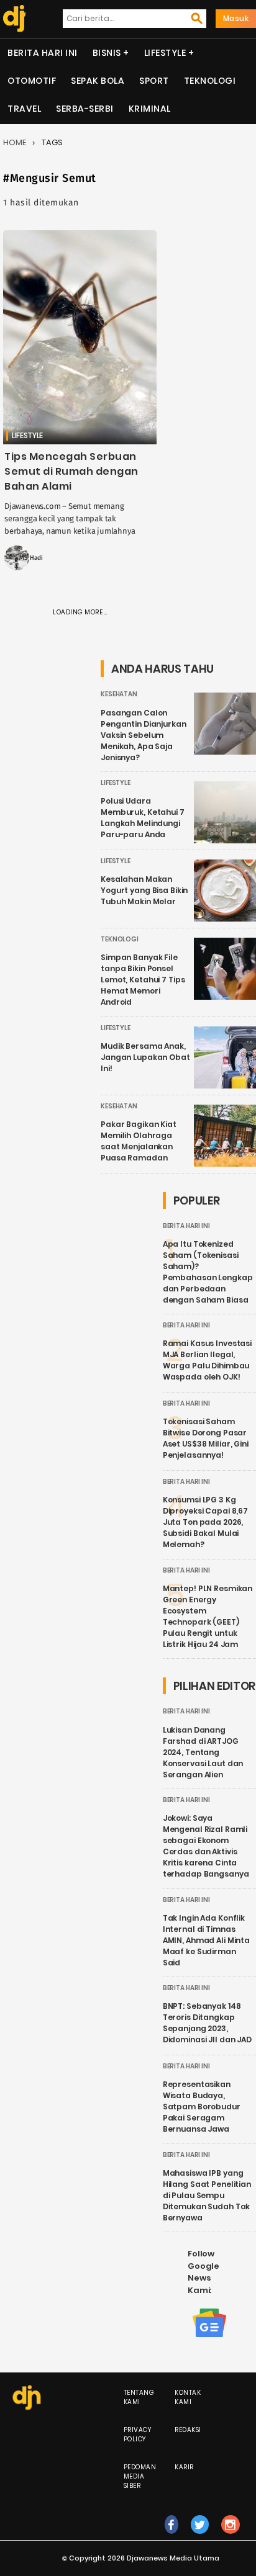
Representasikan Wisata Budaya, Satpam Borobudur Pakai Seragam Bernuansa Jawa (202, 2107)
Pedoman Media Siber (140, 2476)
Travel (24, 109)
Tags (52, 142)
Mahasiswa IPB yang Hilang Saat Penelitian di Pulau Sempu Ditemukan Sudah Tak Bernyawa (207, 2195)
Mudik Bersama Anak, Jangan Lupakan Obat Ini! (145, 1057)
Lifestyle (165, 53)
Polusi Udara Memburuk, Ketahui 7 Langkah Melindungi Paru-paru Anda (143, 818)
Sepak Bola (98, 81)
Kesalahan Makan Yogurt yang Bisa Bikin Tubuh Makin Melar (144, 890)
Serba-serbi (85, 109)
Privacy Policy (138, 2435)
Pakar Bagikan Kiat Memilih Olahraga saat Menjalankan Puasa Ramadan (139, 1141)
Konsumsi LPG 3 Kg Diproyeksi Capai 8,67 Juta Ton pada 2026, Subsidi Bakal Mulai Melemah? (205, 1522)
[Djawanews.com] (13, 19)
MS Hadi (31, 558)
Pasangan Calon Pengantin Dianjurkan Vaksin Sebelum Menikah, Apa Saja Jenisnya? (144, 735)
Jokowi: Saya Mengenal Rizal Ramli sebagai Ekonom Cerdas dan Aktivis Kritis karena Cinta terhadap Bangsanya (206, 1846)
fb (171, 2537)
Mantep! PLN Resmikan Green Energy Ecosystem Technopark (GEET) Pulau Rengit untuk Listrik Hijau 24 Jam (208, 1616)
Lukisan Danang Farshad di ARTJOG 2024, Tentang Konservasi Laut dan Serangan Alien (203, 1752)
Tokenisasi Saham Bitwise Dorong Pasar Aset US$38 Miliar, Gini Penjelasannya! (206, 1438)
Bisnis (107, 53)
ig (231, 2537)
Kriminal (150, 109)
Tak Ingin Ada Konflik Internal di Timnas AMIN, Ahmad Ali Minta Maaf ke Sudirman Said (206, 1940)
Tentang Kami (139, 2397)
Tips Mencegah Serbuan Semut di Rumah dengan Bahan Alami (71, 471)
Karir (184, 2467)
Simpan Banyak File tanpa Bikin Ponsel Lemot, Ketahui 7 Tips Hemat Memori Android (143, 980)
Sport (154, 81)
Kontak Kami (188, 2397)
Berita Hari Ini (43, 53)
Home (15, 142)
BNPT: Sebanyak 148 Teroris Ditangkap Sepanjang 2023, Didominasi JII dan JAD (207, 2023)
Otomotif (32, 81)
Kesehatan (119, 694)
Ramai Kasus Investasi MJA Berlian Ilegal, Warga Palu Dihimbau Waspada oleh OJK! (207, 1360)
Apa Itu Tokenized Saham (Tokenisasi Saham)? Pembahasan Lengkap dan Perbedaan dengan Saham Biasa (208, 1272)
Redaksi (188, 2430)
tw (200, 2537)
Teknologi (210, 81)
